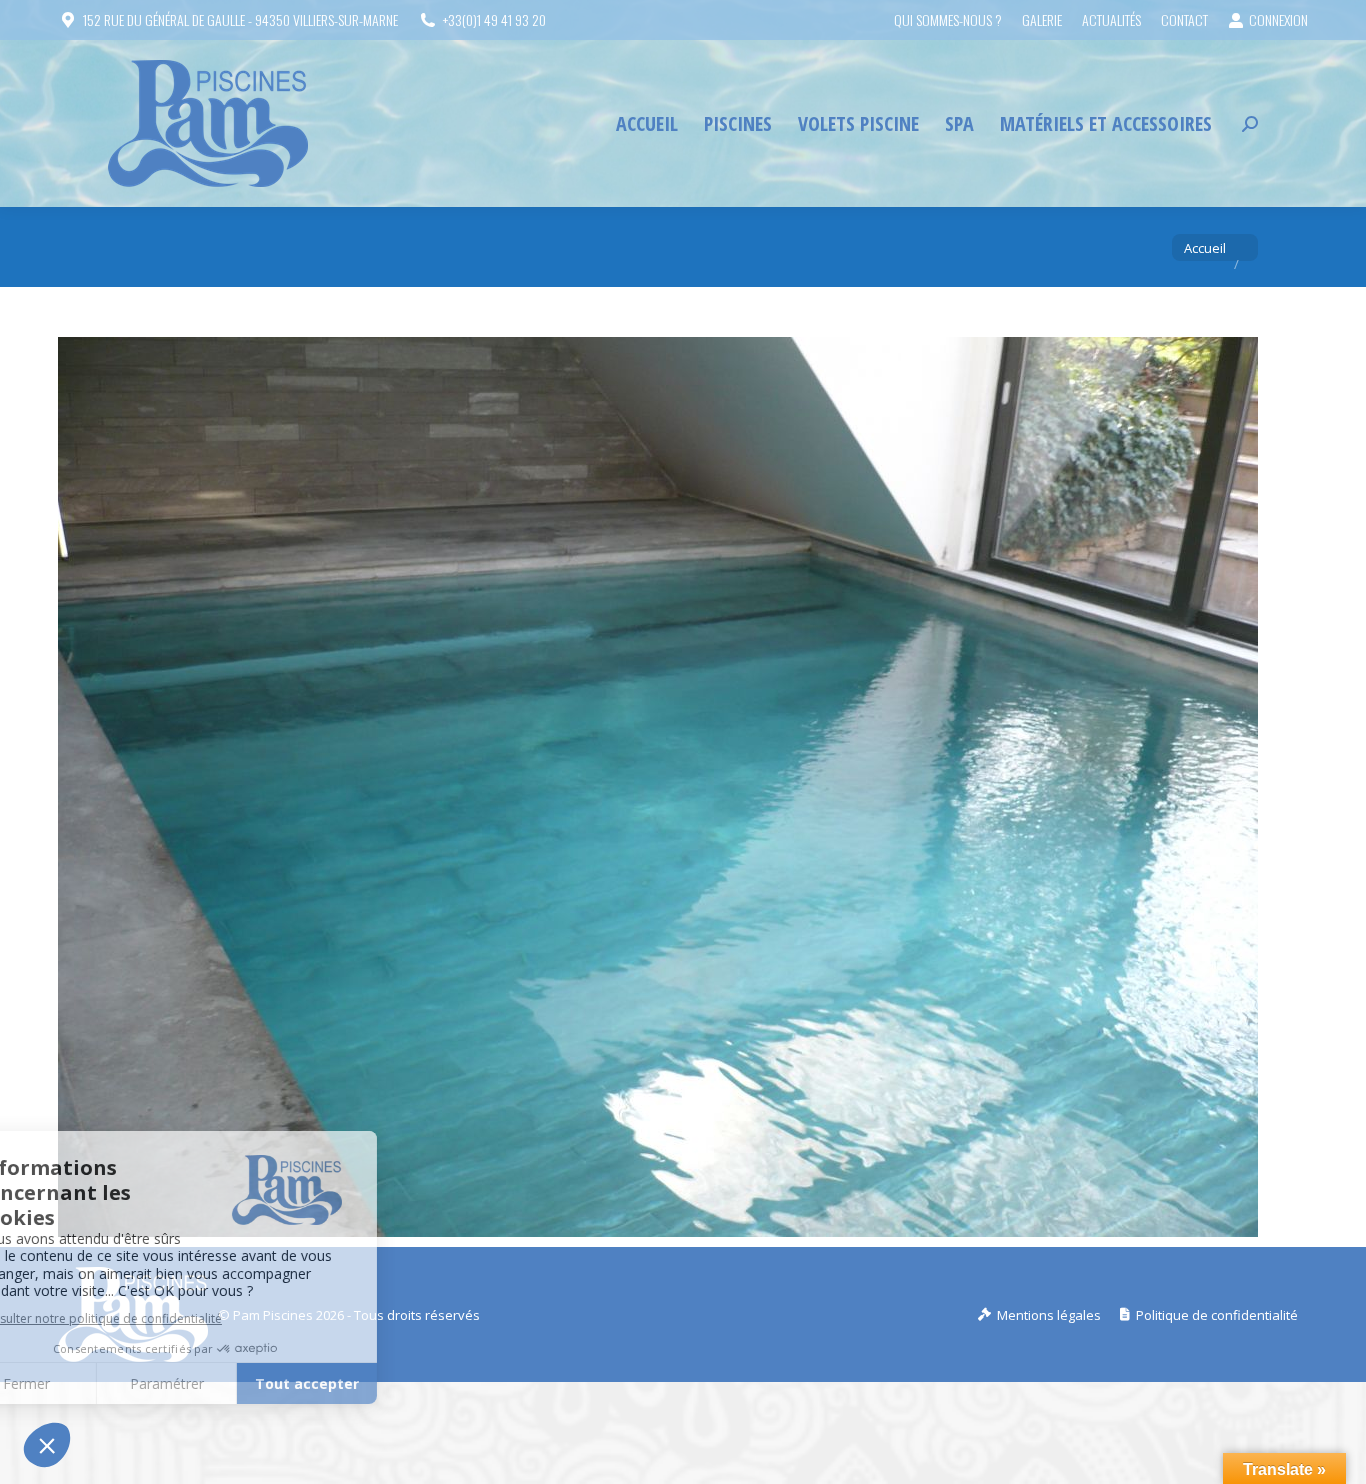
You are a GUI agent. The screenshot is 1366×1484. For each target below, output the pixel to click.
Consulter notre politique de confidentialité (162, 1318)
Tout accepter (370, 1383)
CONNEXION (1278, 20)
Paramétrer (230, 1383)
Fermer (89, 1383)
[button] (47, 1445)
